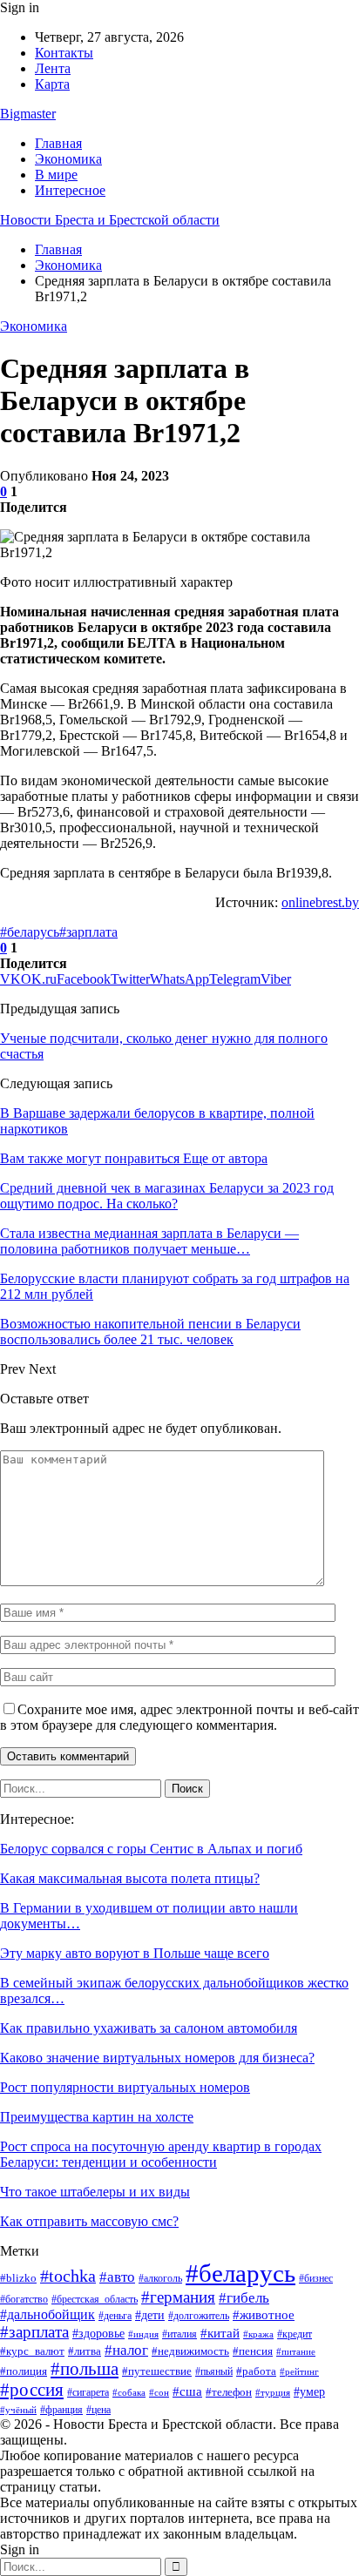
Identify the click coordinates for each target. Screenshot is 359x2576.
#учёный (18, 2410)
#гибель (244, 2297)
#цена (98, 2410)
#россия (32, 2390)
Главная (58, 143)
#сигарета (88, 2392)
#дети (150, 2315)
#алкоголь (160, 2279)
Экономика (68, 159)
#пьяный (214, 2371)
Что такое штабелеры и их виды (95, 2192)
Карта (52, 84)
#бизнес (316, 2278)
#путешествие (157, 2371)
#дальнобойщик (47, 2314)
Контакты (64, 53)
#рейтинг (299, 2372)
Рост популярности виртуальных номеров (125, 2087)
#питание (296, 2351)
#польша (85, 2369)
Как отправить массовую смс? (89, 2221)
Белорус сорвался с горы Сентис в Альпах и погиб (151, 1849)
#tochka (68, 2276)
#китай (220, 2333)
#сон (159, 2392)
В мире (56, 175)
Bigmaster (28, 114)
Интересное (70, 190)
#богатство (24, 2299)
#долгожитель (199, 2316)
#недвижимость (190, 2351)
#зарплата (88, 932)
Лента (53, 68)
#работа (256, 2371)
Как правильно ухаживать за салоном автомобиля (149, 2028)
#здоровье (98, 2334)
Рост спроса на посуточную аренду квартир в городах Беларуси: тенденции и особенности (161, 2154)
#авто (117, 2277)
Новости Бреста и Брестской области (110, 220)
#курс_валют (32, 2351)
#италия (179, 2334)
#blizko (18, 2278)
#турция (273, 2392)
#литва (85, 2351)
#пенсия (253, 2351)
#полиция (24, 2371)
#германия (178, 2297)
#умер (309, 2391)
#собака (129, 2393)
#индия (143, 2334)
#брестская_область (95, 2299)
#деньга (115, 2316)
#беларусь (30, 932)
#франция (61, 2410)
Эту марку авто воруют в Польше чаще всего (135, 1953)
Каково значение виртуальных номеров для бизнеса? (157, 2058)
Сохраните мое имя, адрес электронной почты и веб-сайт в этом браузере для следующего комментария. (179, 1717)
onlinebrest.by (320, 902)
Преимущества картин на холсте (97, 2117)
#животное (264, 2314)
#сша (187, 2391)
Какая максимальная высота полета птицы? (130, 1878)
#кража (258, 2334)
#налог (126, 2350)
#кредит (295, 2334)
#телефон (229, 2392)
